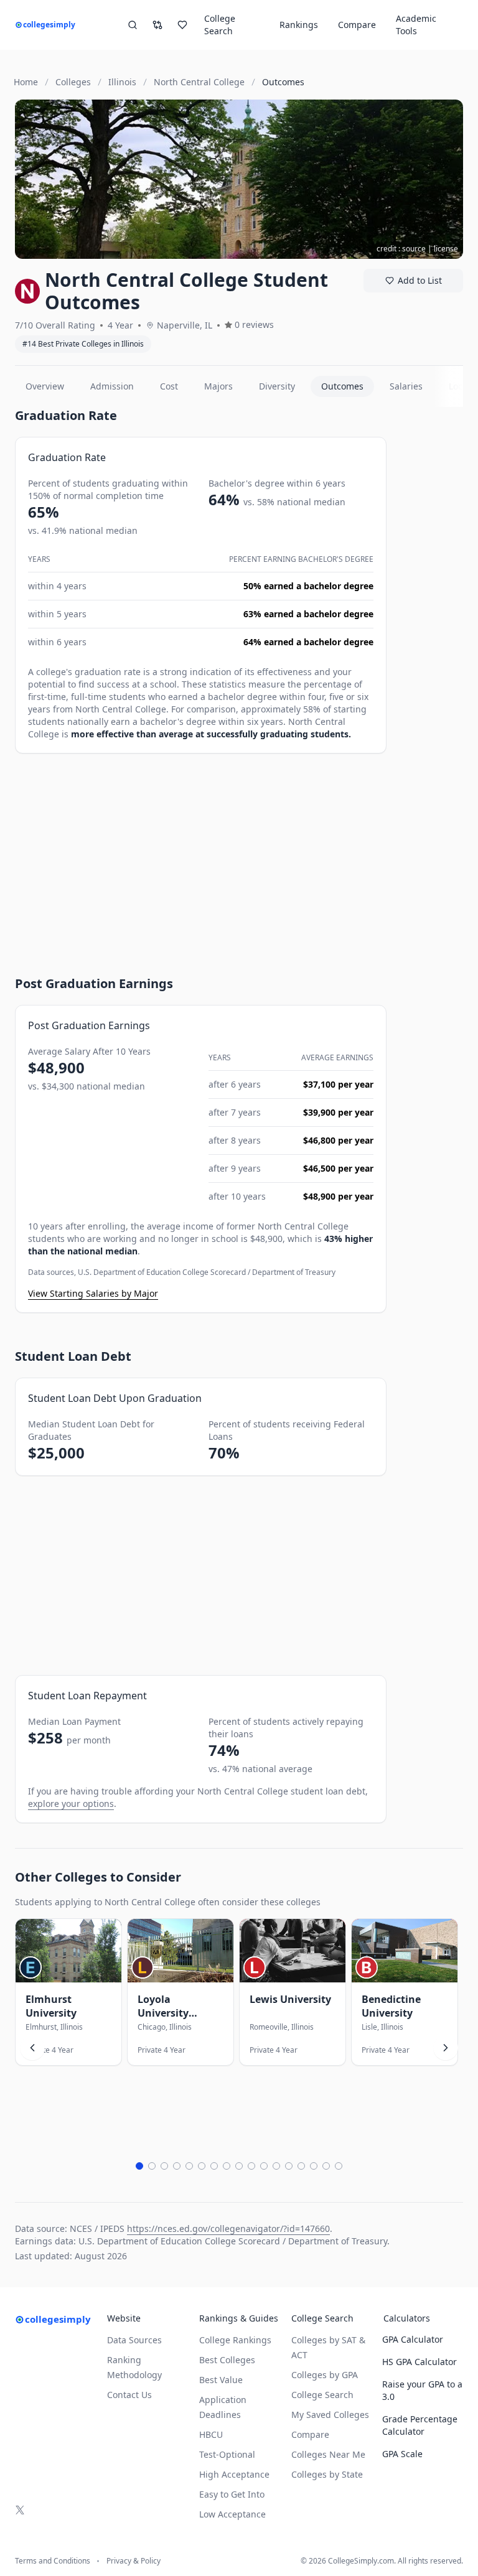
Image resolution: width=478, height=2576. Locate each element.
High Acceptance (234, 2474)
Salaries (406, 386)
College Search (322, 2395)
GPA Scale (402, 2454)
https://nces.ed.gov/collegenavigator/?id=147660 (228, 2228)
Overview (45, 386)
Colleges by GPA (325, 2375)
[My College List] (182, 25)
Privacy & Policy (134, 2561)
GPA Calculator (413, 2339)
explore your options (71, 1804)
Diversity (277, 386)
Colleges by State (327, 2474)
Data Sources (134, 2340)
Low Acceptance (232, 2514)
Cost (169, 386)
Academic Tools (416, 25)
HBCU (211, 2434)
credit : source (401, 249)
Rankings (299, 25)
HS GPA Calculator (419, 2362)
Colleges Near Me (328, 2454)
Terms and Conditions (53, 2561)
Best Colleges (227, 2360)
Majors (218, 386)
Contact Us (129, 2395)
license (446, 249)
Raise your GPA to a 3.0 (422, 2390)
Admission (112, 386)
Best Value (221, 2380)
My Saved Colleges (330, 2415)
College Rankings (235, 2340)
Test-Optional (227, 2454)
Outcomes (342, 386)
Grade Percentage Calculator (420, 2425)
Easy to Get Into (232, 2494)
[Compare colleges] (157, 25)
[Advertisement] (201, 853)
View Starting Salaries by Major (93, 1293)
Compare (357, 25)
